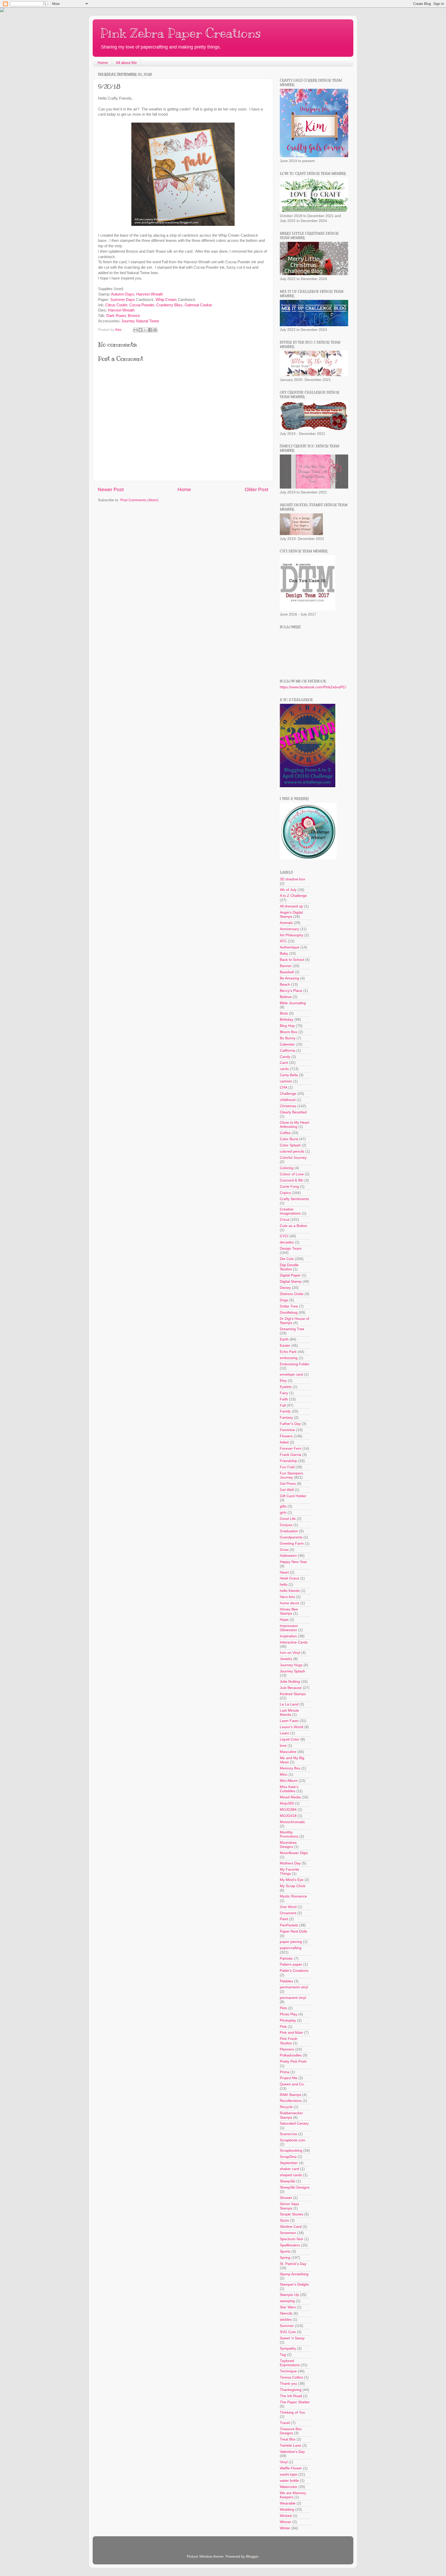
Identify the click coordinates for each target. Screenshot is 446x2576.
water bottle (289, 2481)
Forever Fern (291, 1449)
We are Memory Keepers (293, 2495)
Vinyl (284, 2462)
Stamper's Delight (294, 2284)
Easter (285, 1346)
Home (103, 63)
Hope (284, 1620)
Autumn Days (123, 294)
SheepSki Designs (295, 2187)
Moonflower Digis (294, 1853)
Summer (287, 2326)
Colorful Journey (293, 1158)
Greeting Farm (292, 1544)
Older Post (256, 489)
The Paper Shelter (295, 2402)
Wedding (287, 2510)
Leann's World (292, 1727)
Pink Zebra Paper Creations (181, 33)
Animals (286, 923)
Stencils (286, 2313)
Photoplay (288, 2020)
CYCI (284, 1236)
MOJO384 (288, 1810)
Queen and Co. (292, 2084)
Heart (284, 1572)
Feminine (287, 1430)
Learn (285, 1733)
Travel (285, 2423)
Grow (284, 1550)
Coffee (285, 1133)
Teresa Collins (291, 2377)
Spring (285, 2258)
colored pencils (292, 1151)
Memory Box (290, 1768)
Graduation (289, 1531)
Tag (283, 2355)
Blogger (252, 2557)
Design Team (291, 1249)
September (289, 2163)
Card (284, 1063)
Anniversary (289, 929)
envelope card (291, 1374)
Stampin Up (289, 2295)
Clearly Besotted (293, 1112)
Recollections (291, 2101)
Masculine (288, 1752)
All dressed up (291, 906)
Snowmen (288, 2233)
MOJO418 (288, 1816)
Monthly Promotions (289, 1834)
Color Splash (290, 1145)
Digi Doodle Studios (289, 1267)
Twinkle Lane (290, 2446)
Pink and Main (291, 2033)
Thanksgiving (291, 2390)
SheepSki (288, 2181)
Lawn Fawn (289, 1721)
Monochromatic (292, 1822)
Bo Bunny (288, 1038)
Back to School (292, 960)
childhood (288, 1100)
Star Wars (288, 2307)
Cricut (285, 1220)
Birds (284, 1013)
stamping (287, 2301)
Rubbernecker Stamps (291, 2115)
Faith (284, 1399)
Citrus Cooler (116, 305)
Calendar (287, 1044)
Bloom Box (289, 1032)
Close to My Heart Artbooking (294, 1125)
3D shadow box (292, 879)
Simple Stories (292, 2214)
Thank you (288, 2384)
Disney (285, 1288)
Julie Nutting (290, 1682)
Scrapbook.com (293, 2140)
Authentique (290, 947)
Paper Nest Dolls (293, 1931)
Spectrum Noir (292, 2239)
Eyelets (286, 1387)
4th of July (288, 890)
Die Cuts (287, 1259)
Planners (287, 2049)
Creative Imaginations (290, 1211)
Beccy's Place (291, 991)
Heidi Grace (289, 1578)
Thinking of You (292, 2412)
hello (284, 1585)
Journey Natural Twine (140, 321)
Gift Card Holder (293, 1496)
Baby (284, 954)
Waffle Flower (291, 2468)
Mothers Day (290, 1863)
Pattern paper (291, 1964)
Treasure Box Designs (291, 2431)
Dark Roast (116, 316)
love (283, 1746)
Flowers (286, 1436)
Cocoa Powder (142, 305)
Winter (285, 2528)
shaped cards (291, 2175)
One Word (288, 1907)
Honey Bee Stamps (289, 1611)
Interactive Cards (294, 1642)
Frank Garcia (290, 1455)
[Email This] (136, 330)
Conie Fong (289, 1187)
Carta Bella (289, 1075)
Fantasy (286, 1418)
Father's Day (290, 1424)
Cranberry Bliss (169, 305)
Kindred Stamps (293, 1694)
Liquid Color (290, 1739)
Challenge (288, 1094)
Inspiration (288, 1636)
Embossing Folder (295, 1364)
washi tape (289, 2474)
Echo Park (288, 1352)
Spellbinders (290, 2245)
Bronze (134, 316)
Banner (286, 966)
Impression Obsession (289, 1628)
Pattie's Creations (294, 1971)
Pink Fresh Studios (289, 2041)
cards (284, 1069)
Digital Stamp (291, 1282)
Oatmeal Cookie (198, 305)
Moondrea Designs (288, 1845)
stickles (286, 2320)
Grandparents (291, 1537)
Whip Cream (166, 300)
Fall (283, 1405)
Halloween (288, 1556)
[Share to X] (145, 330)
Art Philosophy (292, 935)
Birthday (286, 1020)
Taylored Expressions (290, 2363)
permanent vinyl (293, 1998)
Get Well (287, 1490)
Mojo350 (287, 1803)
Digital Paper (290, 1275)
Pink (283, 2027)
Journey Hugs (291, 1665)
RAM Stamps (290, 2095)
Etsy (283, 1381)
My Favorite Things (289, 1872)
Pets (283, 2008)
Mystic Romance (293, 1896)
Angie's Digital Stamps (291, 915)
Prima (285, 2072)
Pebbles (286, 1981)
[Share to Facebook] (150, 330)
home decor (290, 1603)
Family (285, 1411)
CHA (284, 1087)
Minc (284, 1775)
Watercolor (289, 2487)
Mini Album (289, 1781)
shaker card (289, 2169)
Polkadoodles (291, 2055)
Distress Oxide (292, 1294)
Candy (285, 1057)
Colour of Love (292, 1174)
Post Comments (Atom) (139, 500)
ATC (283, 941)
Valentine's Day (292, 2452)
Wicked (286, 2516)
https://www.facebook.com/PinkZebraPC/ (313, 687)
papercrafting (291, 1948)
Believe (286, 997)
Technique (288, 2371)
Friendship (288, 1461)
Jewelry (286, 1659)
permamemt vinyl (294, 1987)
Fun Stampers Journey (291, 1475)
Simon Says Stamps (289, 2206)
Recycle (286, 2107)
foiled (284, 1442)
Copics (285, 1193)
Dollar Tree (289, 1306)
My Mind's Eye (292, 1880)
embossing (289, 1358)
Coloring (287, 1168)
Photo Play (289, 2014)
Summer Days (123, 300)
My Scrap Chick (293, 1886)
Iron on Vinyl (290, 1653)
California (288, 1051)
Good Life (288, 1519)
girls (283, 1513)
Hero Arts (287, 1597)
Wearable (288, 2503)
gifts (283, 1506)
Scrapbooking (291, 2151)
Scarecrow (288, 2134)
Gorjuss (286, 1525)
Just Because (291, 1688)
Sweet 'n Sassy (292, 2338)
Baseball (287, 972)
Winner (286, 2522)
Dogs (284, 1300)
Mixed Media (290, 1797)
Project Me (289, 2078)
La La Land (289, 1704)
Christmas (288, 1106)
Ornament (288, 1913)
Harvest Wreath (150, 294)
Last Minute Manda (289, 1713)
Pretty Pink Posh (293, 2061)
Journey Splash (292, 1671)
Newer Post (111, 489)
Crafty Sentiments (294, 1199)
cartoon (286, 1081)
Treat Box (288, 2439)
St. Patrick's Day (293, 2264)
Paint (284, 1919)
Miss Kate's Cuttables (289, 1789)
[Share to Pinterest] (155, 330)
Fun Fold (287, 1467)
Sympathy (288, 2348)
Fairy (284, 1393)
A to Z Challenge (293, 896)
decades (287, 1242)
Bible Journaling (293, 1003)
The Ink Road (291, 2396)
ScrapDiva (288, 2157)
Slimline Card (291, 2227)
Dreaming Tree (292, 1329)
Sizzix (284, 2220)
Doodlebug (289, 1313)
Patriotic (286, 1959)
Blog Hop (287, 1026)
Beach (285, 984)
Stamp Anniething (294, 2274)
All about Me (126, 63)
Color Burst (289, 1139)
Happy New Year (293, 1562)
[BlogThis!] (140, 330)
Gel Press (288, 1484)
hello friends (290, 1591)
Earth (284, 1339)
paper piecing (291, 1942)
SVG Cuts (288, 2332)
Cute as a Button (293, 1226)
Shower (286, 2198)
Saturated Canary (294, 2123)
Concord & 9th (292, 1180)
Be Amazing (289, 978)
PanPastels (289, 1925)
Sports (285, 2251)
